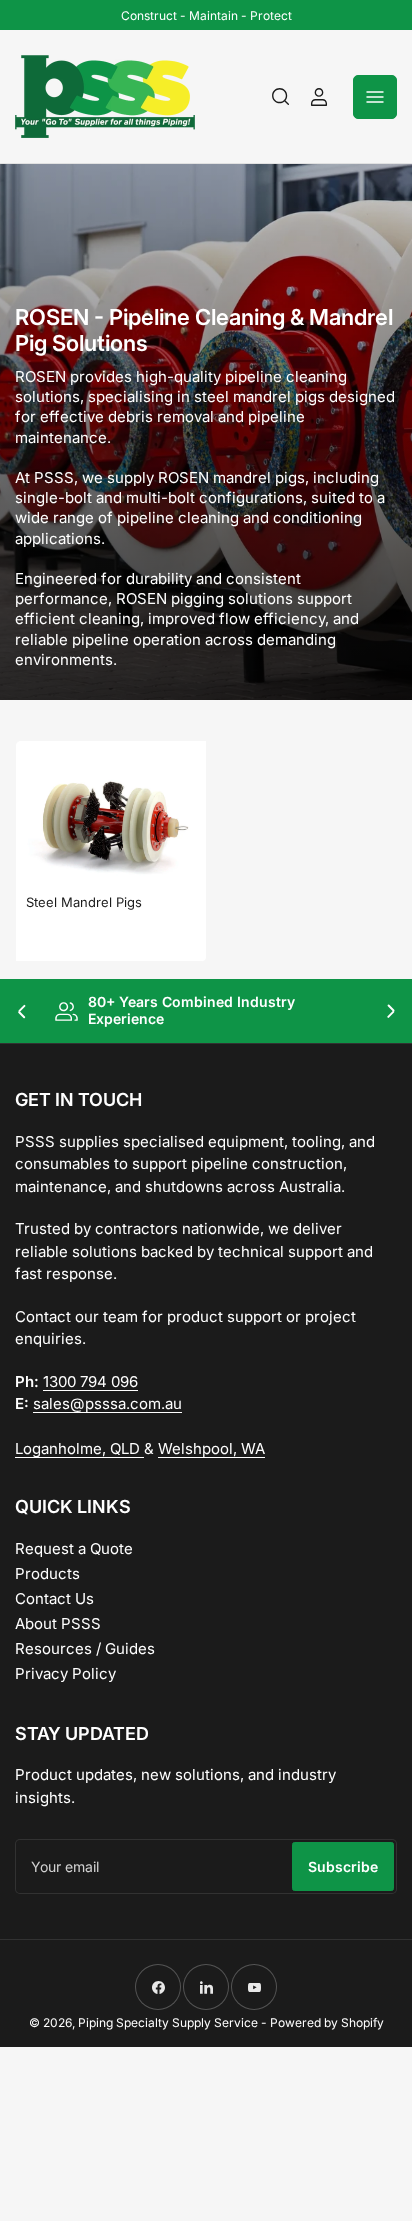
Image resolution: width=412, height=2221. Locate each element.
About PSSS (58, 1623)
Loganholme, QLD (79, 1448)
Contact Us (54, 1598)
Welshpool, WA (211, 1448)
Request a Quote (74, 1548)
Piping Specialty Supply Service (168, 2022)
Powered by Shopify (327, 2022)
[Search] (281, 97)
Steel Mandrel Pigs (84, 902)
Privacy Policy (65, 1673)
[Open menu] (375, 97)
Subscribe (343, 1866)
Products (47, 1573)
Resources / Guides (85, 1648)
